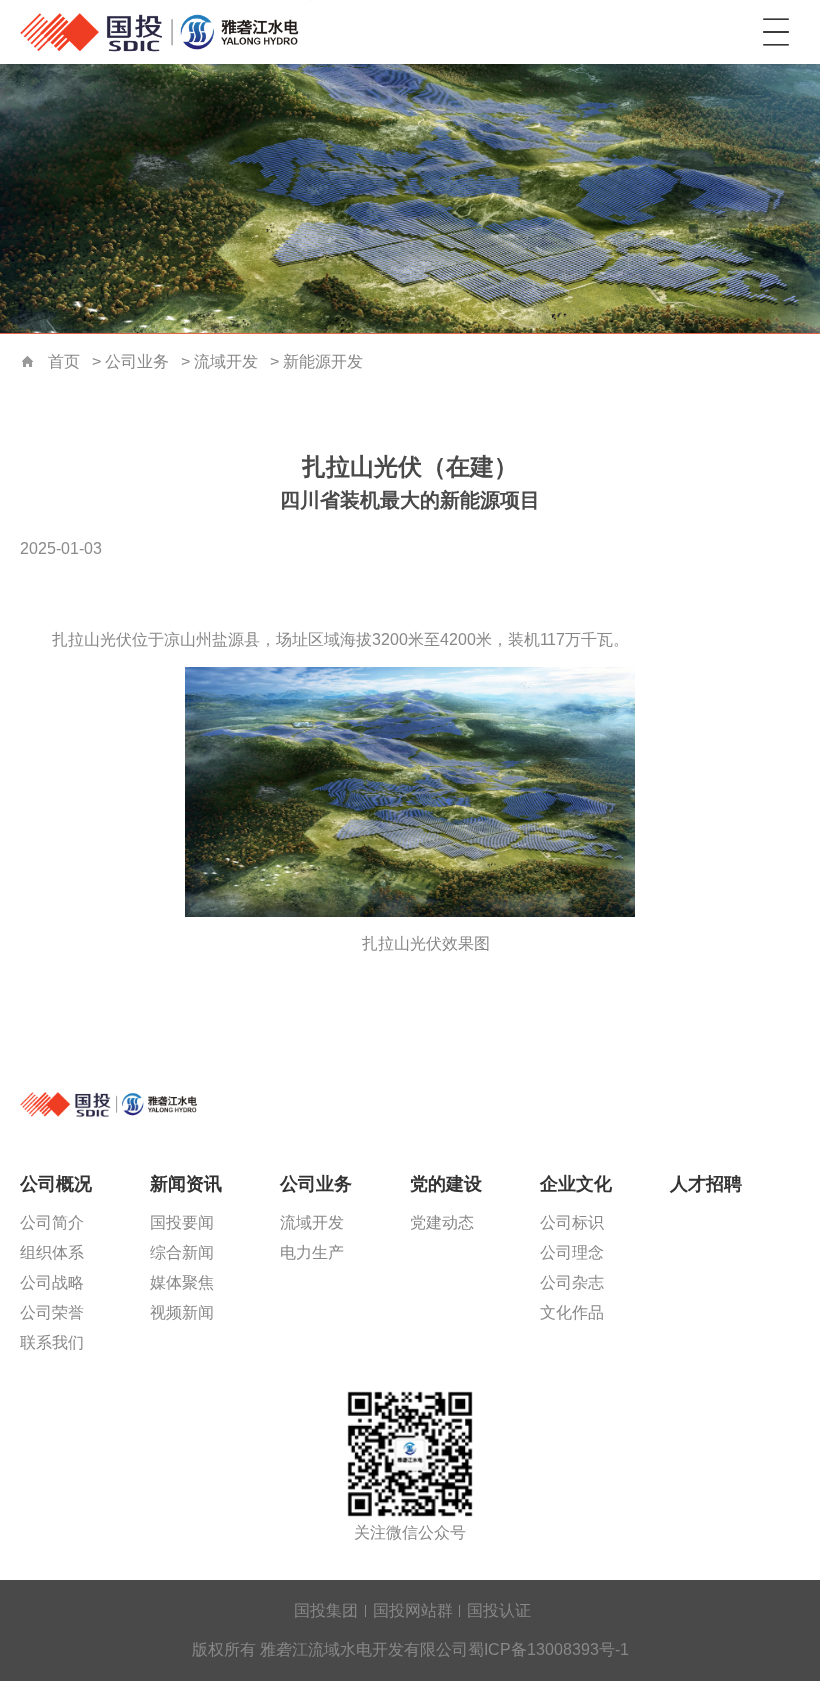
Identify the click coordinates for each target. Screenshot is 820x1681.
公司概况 (56, 1184)
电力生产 (312, 1252)
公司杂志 (572, 1282)
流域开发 (226, 361)
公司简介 (52, 1222)
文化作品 (572, 1312)
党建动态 (442, 1222)
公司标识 (572, 1222)
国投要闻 (182, 1222)
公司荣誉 (52, 1312)
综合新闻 (182, 1252)
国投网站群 (413, 1610)
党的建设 (446, 1184)
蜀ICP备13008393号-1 (548, 1649)
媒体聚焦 (182, 1282)
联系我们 (52, 1342)
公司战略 (52, 1282)
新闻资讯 (186, 1184)
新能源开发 (323, 361)
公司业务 (137, 361)
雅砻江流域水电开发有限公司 (170, 32)
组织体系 (52, 1252)
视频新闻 (182, 1312)
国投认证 (499, 1610)
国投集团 (326, 1610)
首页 (28, 363)
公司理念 (572, 1252)
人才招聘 (706, 1184)
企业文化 (576, 1184)
